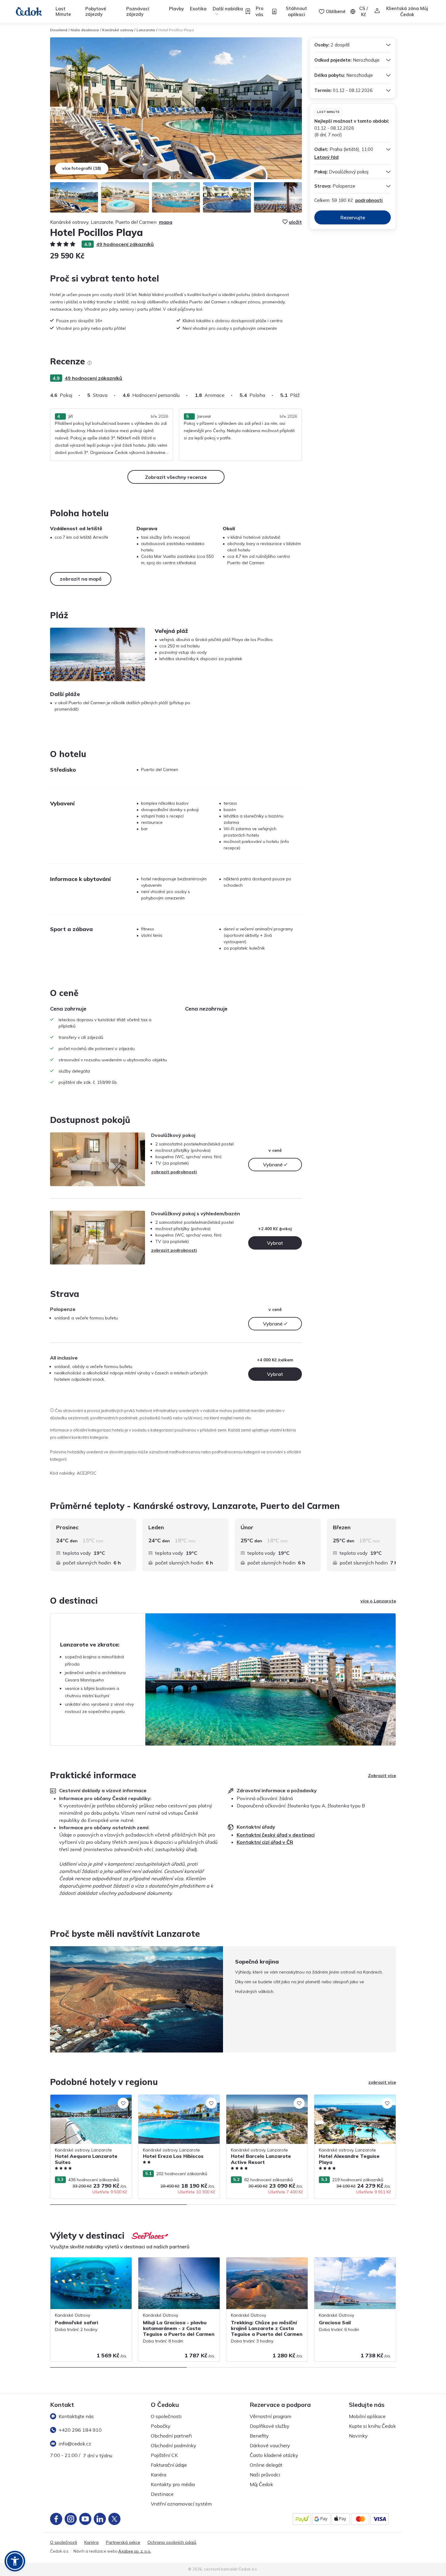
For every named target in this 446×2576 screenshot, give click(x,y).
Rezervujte (353, 217)
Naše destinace (85, 30)
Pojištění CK (164, 2455)
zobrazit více (382, 2082)
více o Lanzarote (378, 1601)
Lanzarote (146, 30)
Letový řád (326, 157)
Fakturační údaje (169, 2465)
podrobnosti (369, 200)
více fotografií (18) (82, 168)
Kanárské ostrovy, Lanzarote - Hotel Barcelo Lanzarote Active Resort (262, 2101)
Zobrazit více (382, 1776)
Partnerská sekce (123, 2542)
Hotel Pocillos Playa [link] (176, 30)
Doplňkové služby (270, 2426)
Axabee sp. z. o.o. (135, 2551)
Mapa (166, 222)
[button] (15, 2561)
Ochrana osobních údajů (172, 2542)
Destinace (162, 2494)
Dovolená (59, 30)
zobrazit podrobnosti (174, 1172)
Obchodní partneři (171, 2436)
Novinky (358, 2436)
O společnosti (166, 2416)
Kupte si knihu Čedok (372, 2426)
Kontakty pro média (173, 2484)
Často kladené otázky (274, 2455)
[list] (90, 363)
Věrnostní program (270, 2416)
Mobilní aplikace (367, 2416)
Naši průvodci (265, 2475)
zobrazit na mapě (81, 579)
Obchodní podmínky (174, 2445)
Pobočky (161, 2426)
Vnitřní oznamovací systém (181, 2504)
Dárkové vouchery (270, 2445)
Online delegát (266, 2465)
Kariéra (159, 2475)
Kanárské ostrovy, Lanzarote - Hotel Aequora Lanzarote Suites (86, 2101)
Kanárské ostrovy (118, 30)
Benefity (259, 2436)
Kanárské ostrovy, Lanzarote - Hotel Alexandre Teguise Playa (350, 2101)
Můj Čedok (261, 2484)
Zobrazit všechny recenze (176, 477)
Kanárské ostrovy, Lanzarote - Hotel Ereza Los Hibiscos (174, 2101)
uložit (295, 222)
